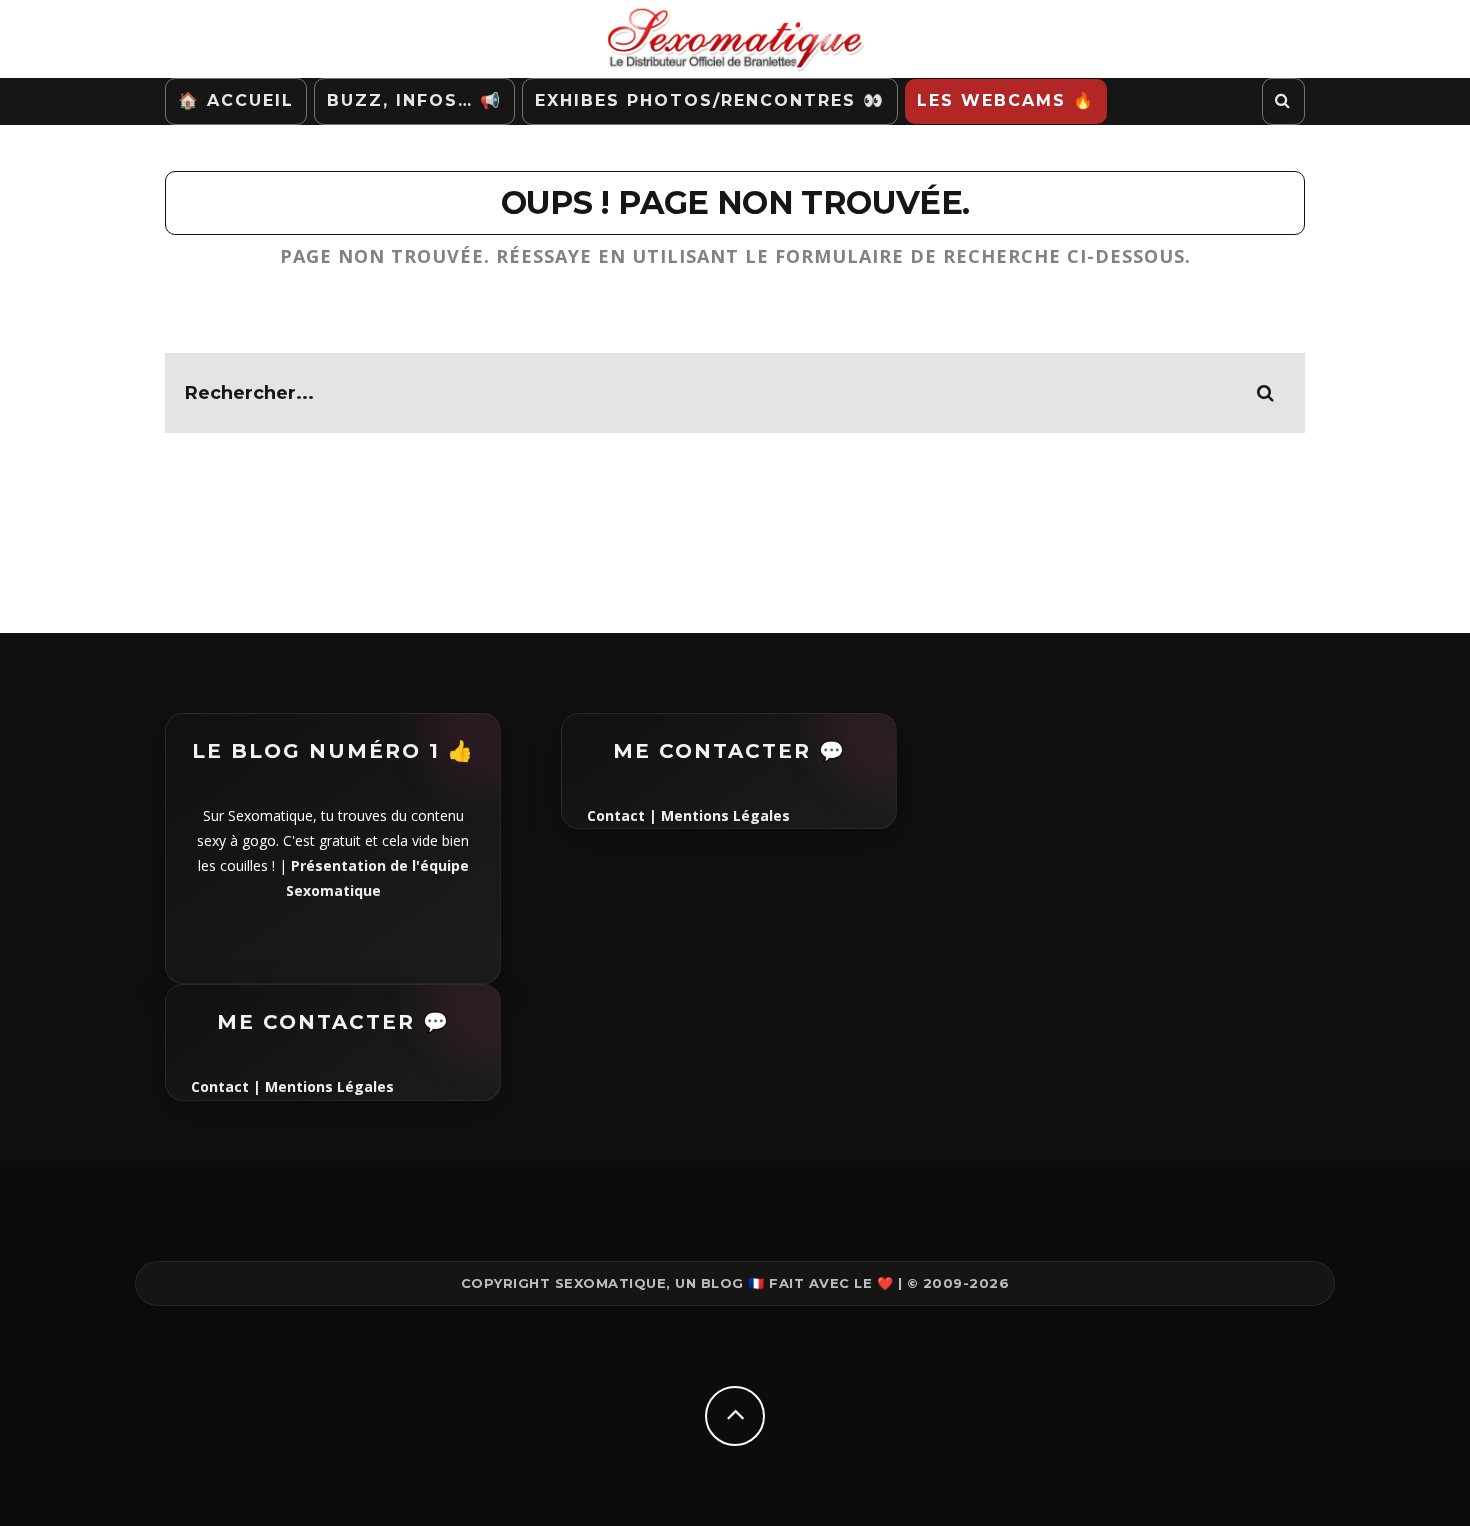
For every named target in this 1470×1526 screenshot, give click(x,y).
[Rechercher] (1283, 101)
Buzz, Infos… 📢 (414, 100)
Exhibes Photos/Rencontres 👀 (710, 100)
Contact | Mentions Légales (292, 1086)
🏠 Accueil (236, 100)
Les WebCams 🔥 (1006, 100)
